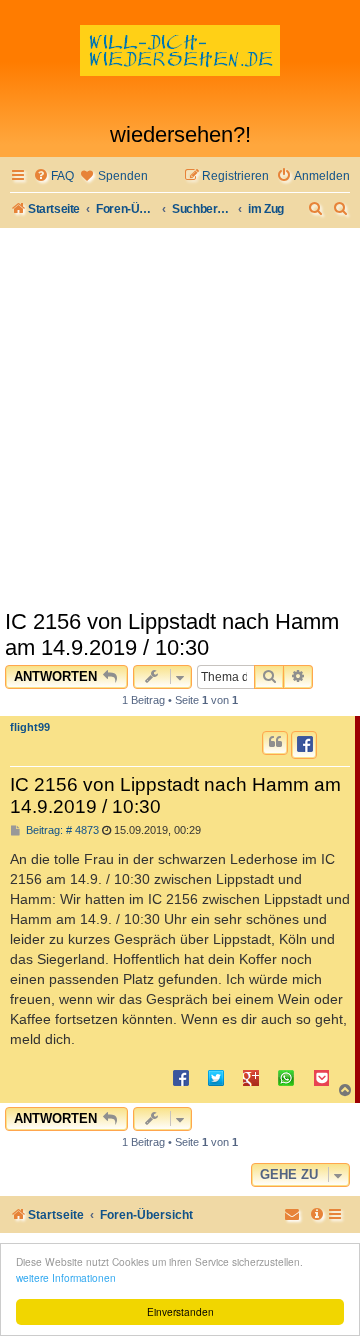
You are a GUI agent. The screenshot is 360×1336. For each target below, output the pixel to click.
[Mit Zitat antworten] (275, 743)
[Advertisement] (180, 418)
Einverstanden (180, 1311)
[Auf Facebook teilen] (181, 1077)
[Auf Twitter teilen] (216, 1077)
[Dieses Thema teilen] (304, 745)
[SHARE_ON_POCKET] (321, 1077)
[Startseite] (180, 66)
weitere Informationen (66, 1277)
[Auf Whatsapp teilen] (286, 1077)
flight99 (30, 727)
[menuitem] (53, 176)
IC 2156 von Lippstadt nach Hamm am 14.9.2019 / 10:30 (172, 634)
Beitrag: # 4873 (61, 830)
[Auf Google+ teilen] (251, 1077)
